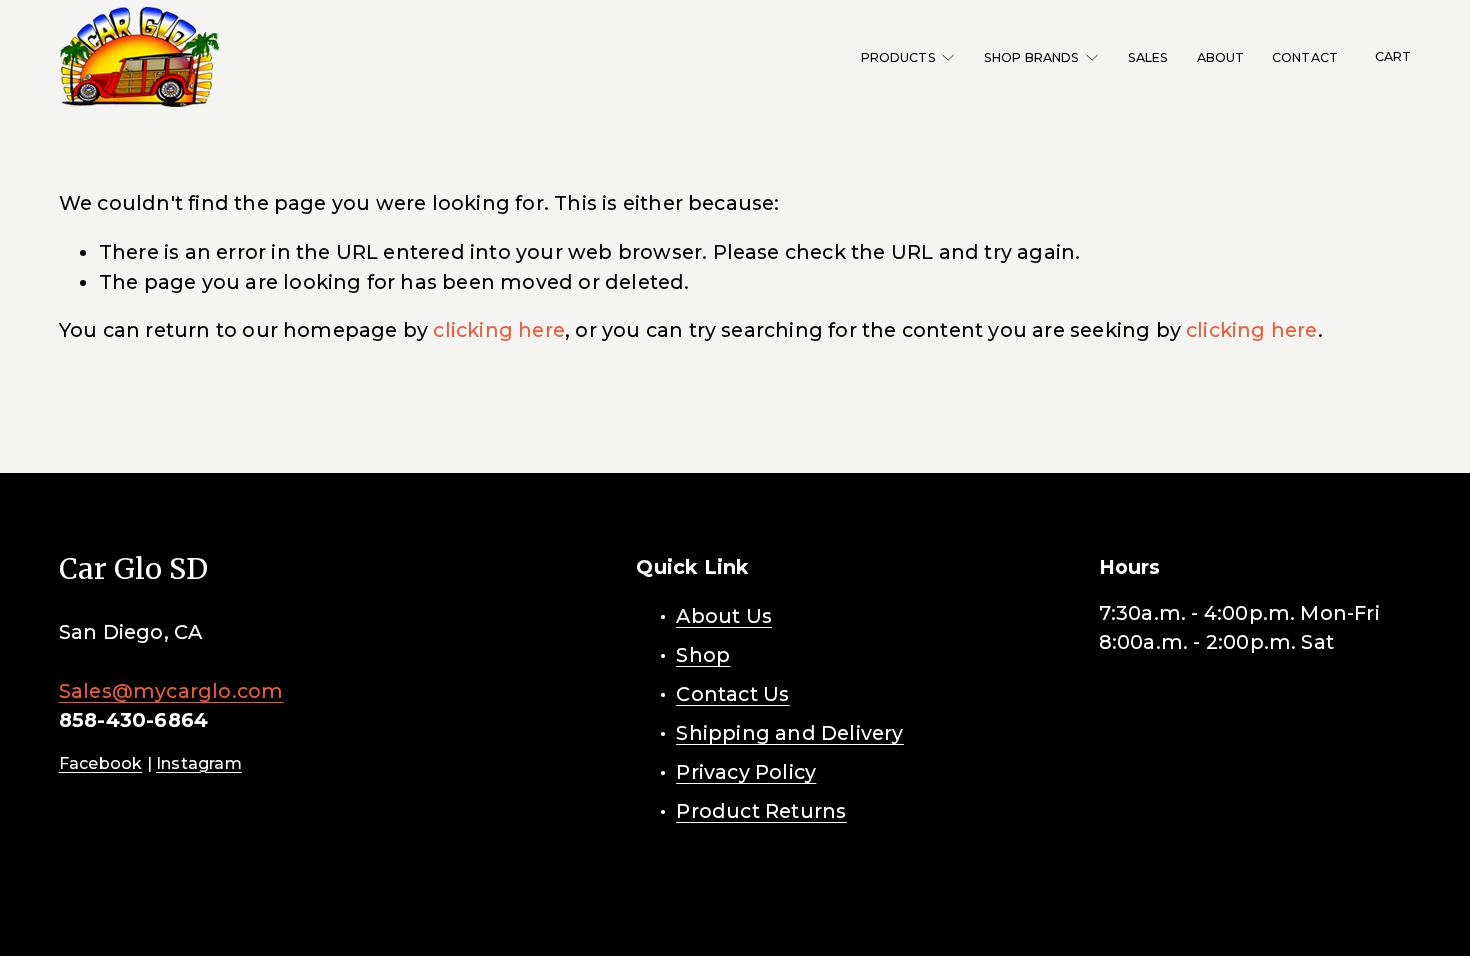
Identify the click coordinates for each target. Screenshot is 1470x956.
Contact (1305, 57)
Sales (1148, 57)
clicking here (499, 330)
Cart (1393, 56)
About (1221, 57)
